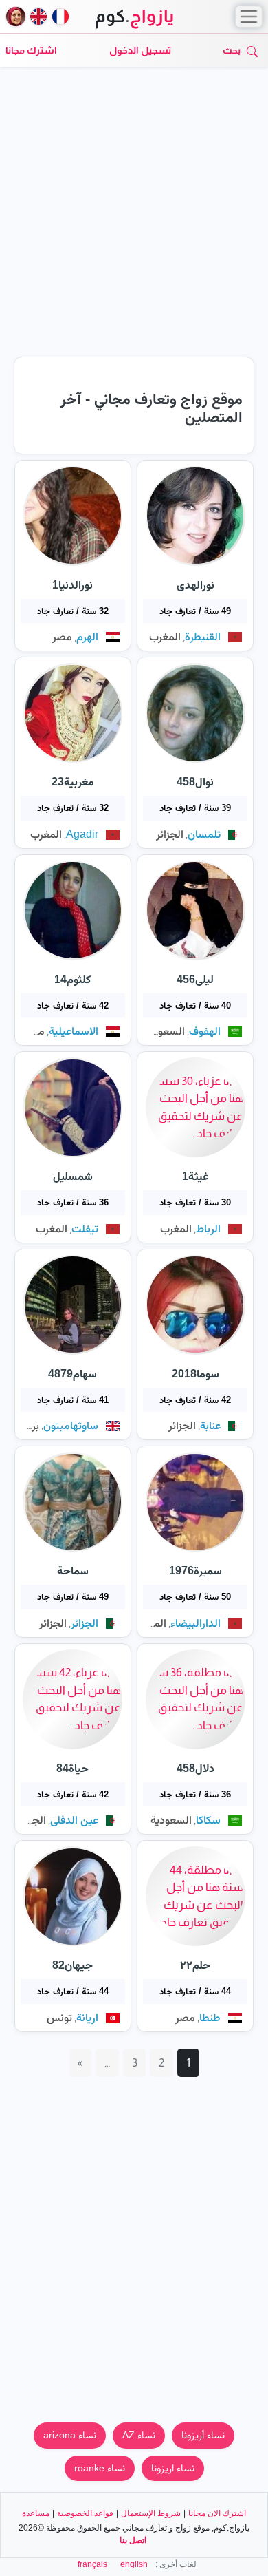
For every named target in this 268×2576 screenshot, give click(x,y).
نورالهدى (196, 585)
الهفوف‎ (205, 1031)
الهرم (87, 636)
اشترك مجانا (31, 50)
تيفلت (85, 1228)
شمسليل (73, 1176)
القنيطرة (203, 636)
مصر (62, 636)
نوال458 (195, 782)
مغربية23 (73, 782)
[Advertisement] (134, 217)
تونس (59, 2017)
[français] (60, 17)
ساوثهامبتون (71, 1425)
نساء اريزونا (173, 2468)
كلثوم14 (72, 979)
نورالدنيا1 (72, 585)
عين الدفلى (74, 1820)
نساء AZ (139, 2435)
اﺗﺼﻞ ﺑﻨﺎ (133, 2540)
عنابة (210, 1425)
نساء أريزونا (203, 2435)
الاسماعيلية (74, 1031)
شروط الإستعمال (151, 2513)
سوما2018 (196, 1374)
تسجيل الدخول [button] (140, 50)
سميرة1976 (196, 1571)
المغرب (165, 636)
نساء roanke (100, 2468)
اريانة (87, 2017)
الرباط (208, 1228)
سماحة (73, 1571)
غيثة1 (196, 1176)
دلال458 (196, 1768)
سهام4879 (72, 1374)
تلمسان (204, 834)
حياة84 (72, 1768)
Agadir (82, 834)
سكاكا (208, 1820)
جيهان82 (72, 1965)
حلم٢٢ (195, 1965)
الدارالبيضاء (196, 1623)
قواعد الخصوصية (85, 2513)
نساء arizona (70, 2435)
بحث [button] (232, 50)
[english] (38, 17)
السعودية (164, 1031)
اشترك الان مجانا (217, 2513)
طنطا (210, 2017)
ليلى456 (195, 979)
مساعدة (36, 2513)
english (134, 2564)
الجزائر (170, 834)
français (92, 2564)
